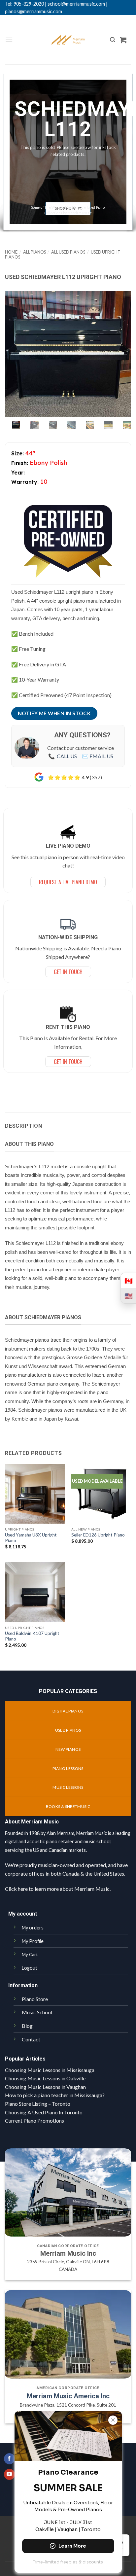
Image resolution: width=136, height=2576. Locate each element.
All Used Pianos (68, 252)
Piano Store (35, 1999)
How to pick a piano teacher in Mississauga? (55, 2095)
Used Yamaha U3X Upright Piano (31, 1538)
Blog (27, 2026)
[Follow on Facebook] (9, 2459)
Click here (16, 1889)
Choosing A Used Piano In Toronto (44, 2112)
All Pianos (34, 252)
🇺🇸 (129, 1296)
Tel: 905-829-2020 (24, 4)
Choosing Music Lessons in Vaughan (45, 2087)
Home (11, 252)
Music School (37, 2012)
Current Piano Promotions (34, 2120)
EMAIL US (101, 756)
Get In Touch (68, 972)
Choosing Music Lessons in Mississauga (50, 2070)
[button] (9, 40)
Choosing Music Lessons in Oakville (45, 2078)
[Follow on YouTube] (9, 2474)
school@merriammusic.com (76, 4)
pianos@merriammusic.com (34, 11)
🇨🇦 (129, 1281)
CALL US (67, 756)
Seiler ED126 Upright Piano (98, 1535)
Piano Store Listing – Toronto (38, 2104)
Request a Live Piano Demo (68, 882)
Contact (31, 2039)
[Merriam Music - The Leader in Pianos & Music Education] (68, 40)
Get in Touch (68, 1062)
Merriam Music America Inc (68, 2396)
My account (23, 1914)
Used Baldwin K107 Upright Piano (32, 1636)
